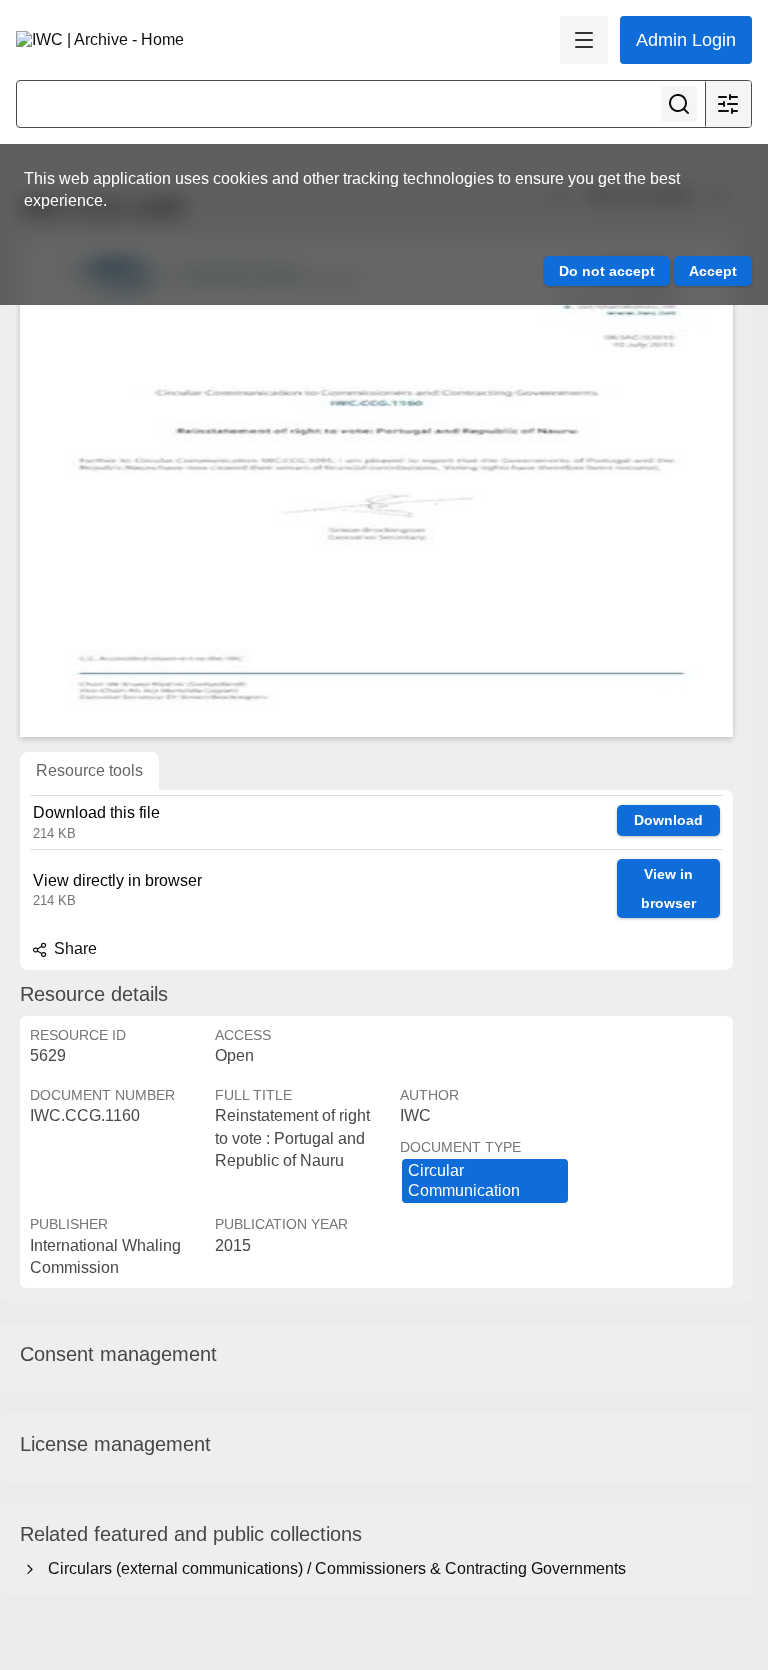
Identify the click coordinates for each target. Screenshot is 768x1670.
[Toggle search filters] (728, 104)
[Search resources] (679, 104)
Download (668, 820)
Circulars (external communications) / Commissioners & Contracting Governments (333, 1568)
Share (73, 948)
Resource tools (89, 770)
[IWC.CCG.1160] (376, 487)
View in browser (668, 888)
